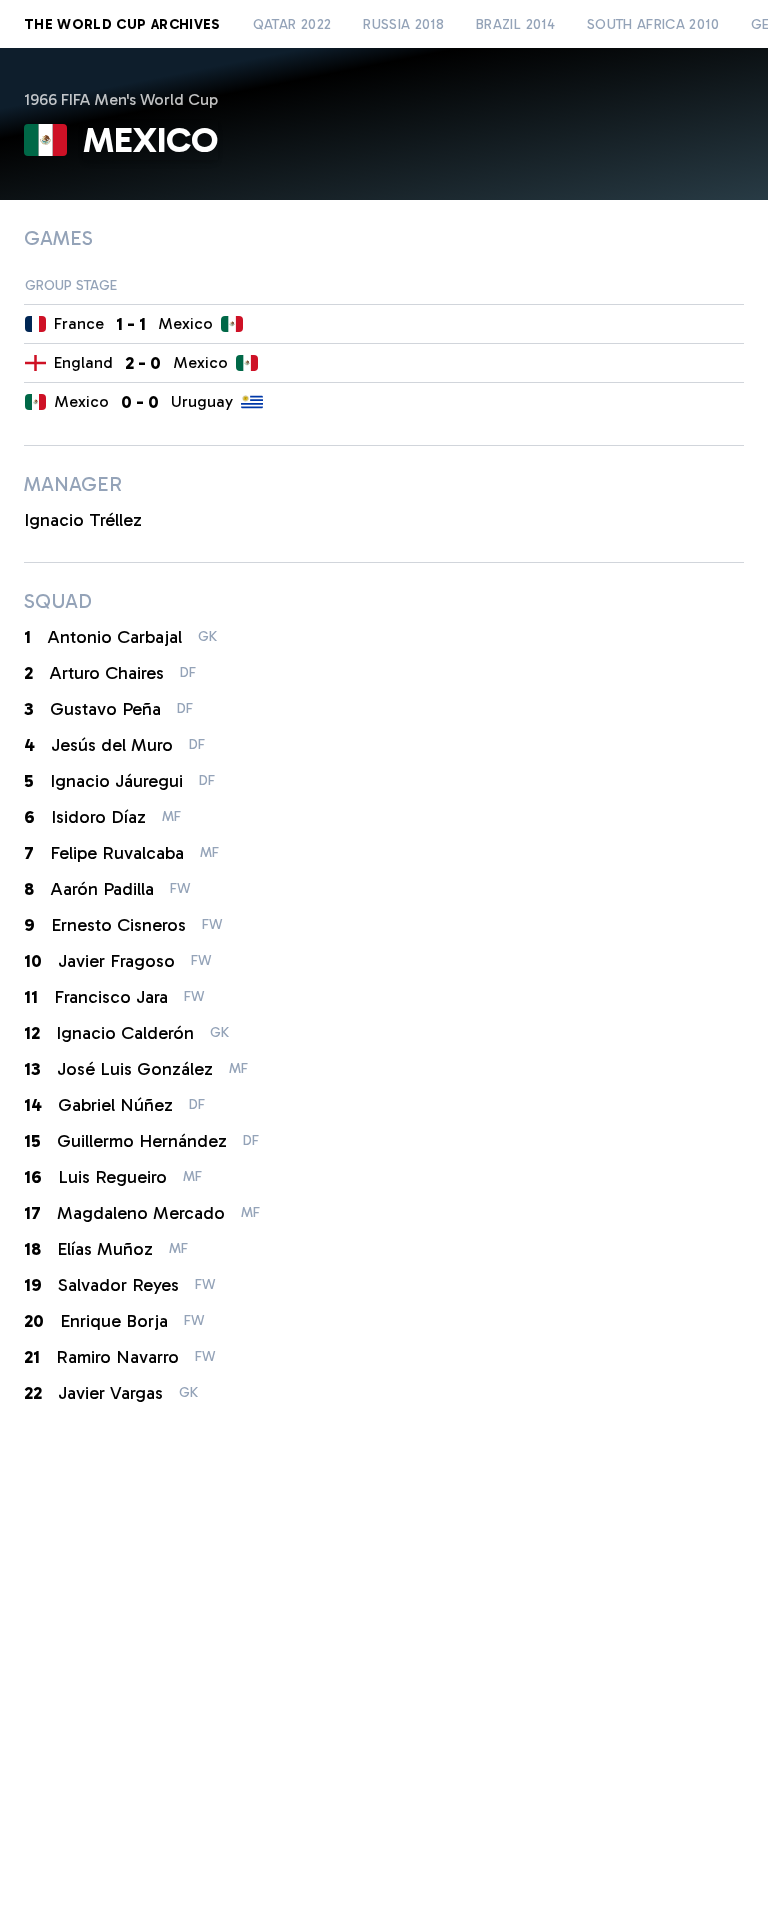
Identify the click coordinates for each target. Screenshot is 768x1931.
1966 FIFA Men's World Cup (121, 99)
